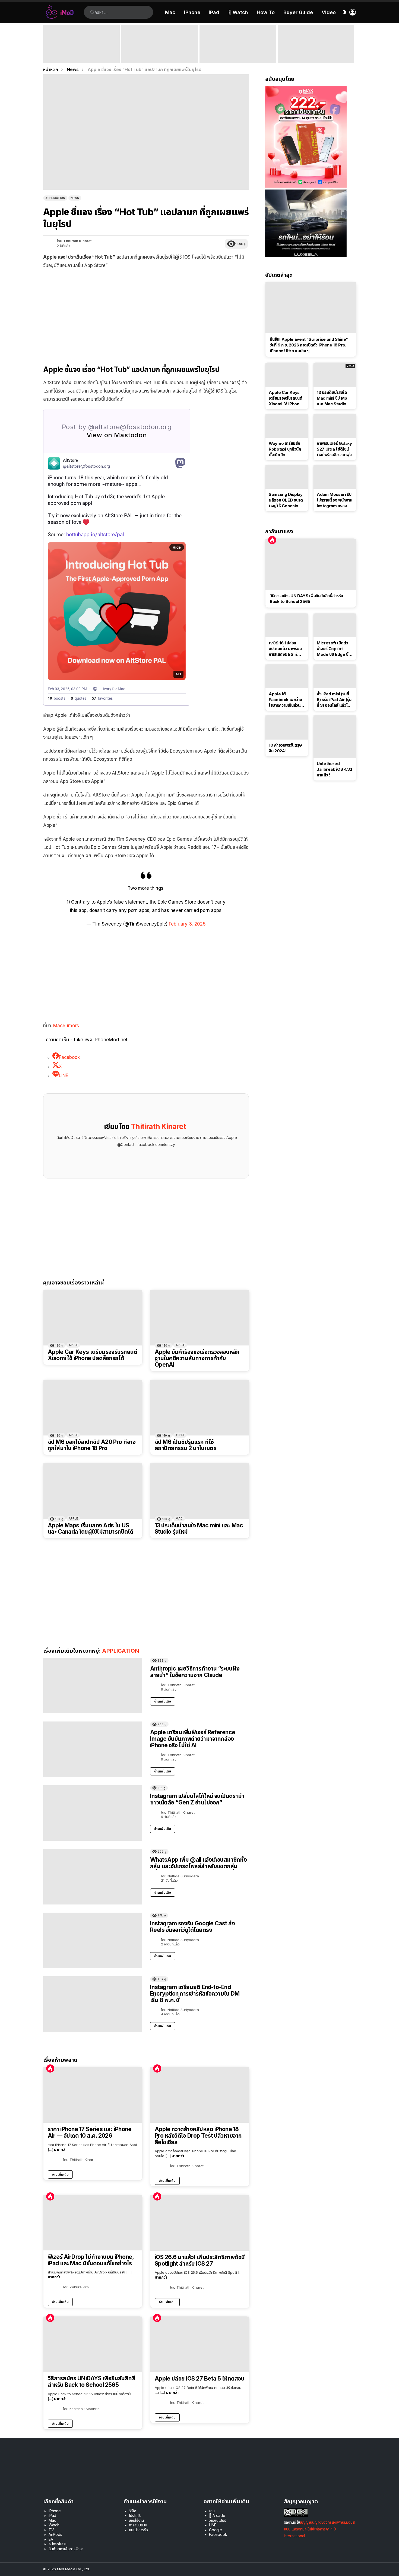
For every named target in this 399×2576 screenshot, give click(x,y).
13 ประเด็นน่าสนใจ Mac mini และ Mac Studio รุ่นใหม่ (199, 1529)
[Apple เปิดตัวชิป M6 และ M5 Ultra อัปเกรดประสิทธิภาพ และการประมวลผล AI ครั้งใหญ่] (316, 44)
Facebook (218, 2534)
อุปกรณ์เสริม (58, 2544)
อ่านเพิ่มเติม (163, 1701)
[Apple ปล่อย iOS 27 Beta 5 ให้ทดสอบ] (200, 2344)
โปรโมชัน (135, 2515)
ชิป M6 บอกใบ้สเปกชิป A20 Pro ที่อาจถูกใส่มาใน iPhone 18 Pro (92, 1445)
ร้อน (50, 2068)
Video (329, 12)
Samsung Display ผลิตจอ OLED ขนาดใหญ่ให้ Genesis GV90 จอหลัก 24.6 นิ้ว (286, 500)
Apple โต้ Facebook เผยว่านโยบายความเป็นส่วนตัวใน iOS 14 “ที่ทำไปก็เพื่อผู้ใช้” (286, 700)
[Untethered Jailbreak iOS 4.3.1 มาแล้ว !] (335, 737)
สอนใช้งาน (137, 2520)
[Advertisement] (146, 313)
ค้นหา (93, 12)
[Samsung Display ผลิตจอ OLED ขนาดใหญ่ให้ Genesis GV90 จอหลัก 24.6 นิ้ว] (287, 477)
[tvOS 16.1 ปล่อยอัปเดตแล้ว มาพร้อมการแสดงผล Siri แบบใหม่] (287, 625)
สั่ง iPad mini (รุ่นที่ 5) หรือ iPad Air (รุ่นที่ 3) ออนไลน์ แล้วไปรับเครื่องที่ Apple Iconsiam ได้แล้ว (334, 700)
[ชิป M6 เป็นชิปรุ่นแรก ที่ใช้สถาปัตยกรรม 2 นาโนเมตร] (200, 1408)
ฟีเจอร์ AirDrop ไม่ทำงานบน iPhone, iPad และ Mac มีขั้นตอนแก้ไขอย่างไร (91, 2260)
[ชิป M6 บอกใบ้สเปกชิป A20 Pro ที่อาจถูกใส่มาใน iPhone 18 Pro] (93, 1408)
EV (51, 2539)
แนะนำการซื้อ (138, 2530)
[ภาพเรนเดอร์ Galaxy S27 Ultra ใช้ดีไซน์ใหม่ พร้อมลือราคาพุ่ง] (335, 426)
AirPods (55, 2534)
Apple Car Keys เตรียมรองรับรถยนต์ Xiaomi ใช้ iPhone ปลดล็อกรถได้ (93, 1355)
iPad (214, 12)
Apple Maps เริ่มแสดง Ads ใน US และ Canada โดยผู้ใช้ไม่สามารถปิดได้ (91, 1529)
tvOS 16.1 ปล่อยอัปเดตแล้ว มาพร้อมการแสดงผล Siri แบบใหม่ (285, 649)
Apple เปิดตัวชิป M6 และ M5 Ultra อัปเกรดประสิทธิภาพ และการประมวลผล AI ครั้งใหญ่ (314, 53)
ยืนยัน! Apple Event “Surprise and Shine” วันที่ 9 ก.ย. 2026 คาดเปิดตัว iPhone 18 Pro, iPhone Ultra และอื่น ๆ (80, 53)
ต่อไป (353, 44)
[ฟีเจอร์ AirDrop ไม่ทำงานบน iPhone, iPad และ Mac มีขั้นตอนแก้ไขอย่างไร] (93, 2223)
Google (216, 2530)
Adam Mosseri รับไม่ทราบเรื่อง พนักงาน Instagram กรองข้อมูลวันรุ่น (335, 500)
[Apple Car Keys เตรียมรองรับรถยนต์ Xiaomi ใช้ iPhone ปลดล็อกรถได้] (93, 1318)
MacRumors (66, 1026)
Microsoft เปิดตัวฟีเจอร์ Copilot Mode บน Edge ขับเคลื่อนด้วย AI (334, 649)
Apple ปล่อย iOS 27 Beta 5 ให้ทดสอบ (199, 2379)
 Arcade (217, 2515)
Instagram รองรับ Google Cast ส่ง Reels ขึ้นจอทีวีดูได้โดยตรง (192, 1927)
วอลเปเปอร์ (217, 2520)
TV (51, 2530)
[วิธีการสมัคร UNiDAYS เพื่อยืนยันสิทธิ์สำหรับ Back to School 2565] (93, 2344)
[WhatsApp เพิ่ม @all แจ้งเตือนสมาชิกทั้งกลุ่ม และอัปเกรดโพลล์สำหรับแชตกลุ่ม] (93, 1877)
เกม (212, 2511)
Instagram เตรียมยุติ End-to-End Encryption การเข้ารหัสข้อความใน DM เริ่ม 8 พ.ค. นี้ (195, 1993)
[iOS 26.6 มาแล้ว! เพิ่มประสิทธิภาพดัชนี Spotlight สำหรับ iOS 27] (200, 2223)
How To (266, 12)
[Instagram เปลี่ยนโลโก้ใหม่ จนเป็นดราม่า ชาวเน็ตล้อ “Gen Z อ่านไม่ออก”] (93, 1813)
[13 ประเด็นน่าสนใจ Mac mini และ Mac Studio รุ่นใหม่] (200, 1491)
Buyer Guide (298, 12)
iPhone (192, 12)
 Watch (238, 12)
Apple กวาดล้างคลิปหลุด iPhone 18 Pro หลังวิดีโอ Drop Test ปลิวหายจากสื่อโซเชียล (198, 2136)
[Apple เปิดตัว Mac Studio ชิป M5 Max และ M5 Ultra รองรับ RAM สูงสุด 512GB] (238, 44)
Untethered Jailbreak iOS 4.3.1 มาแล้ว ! (334, 769)
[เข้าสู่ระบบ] (353, 12)
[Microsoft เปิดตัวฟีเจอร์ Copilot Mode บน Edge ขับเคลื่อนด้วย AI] (335, 625)
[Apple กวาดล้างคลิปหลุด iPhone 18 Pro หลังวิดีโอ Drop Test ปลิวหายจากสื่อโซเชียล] (200, 2095)
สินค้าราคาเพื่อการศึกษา (66, 2549)
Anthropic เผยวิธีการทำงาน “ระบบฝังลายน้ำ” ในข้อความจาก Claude (195, 1672)
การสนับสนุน (138, 2525)
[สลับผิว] (344, 12)
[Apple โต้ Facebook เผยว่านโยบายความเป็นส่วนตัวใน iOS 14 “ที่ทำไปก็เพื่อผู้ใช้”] (287, 676)
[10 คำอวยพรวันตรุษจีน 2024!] (287, 727)
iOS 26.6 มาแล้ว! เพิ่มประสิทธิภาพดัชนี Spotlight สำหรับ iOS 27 (200, 2260)
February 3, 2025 (187, 924)
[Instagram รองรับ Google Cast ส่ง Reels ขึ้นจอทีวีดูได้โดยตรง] (93, 1940)
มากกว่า (60, 2149)
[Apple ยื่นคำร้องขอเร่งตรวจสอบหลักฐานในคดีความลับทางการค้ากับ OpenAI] (200, 1318)
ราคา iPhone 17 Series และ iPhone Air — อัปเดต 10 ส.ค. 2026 (90, 2132)
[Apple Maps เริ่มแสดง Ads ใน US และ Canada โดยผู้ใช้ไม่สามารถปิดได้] (93, 1491)
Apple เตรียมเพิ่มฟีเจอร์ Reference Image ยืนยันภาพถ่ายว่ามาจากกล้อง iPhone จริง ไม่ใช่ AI (193, 1739)
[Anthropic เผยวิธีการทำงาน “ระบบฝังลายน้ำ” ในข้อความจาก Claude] (93, 1686)
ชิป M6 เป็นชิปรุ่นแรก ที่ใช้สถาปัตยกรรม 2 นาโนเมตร (186, 1445)
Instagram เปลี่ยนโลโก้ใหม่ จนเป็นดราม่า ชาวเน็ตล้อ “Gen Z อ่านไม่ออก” (197, 1799)
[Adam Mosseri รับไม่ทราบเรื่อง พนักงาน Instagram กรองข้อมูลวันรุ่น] (335, 477)
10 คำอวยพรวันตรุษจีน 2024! (285, 748)
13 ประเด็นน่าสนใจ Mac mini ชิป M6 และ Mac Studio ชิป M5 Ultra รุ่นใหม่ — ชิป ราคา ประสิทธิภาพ (334, 398)
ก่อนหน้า (46, 44)
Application (121, 1651)
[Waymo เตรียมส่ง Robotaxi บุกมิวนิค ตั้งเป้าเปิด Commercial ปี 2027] (287, 426)
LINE (213, 2525)
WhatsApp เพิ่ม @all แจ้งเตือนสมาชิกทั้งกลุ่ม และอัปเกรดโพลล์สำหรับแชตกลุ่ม (198, 1863)
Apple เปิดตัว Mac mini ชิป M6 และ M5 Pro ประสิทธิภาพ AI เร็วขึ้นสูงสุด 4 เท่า (159, 55)
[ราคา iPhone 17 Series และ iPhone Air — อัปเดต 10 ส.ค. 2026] (93, 2095)
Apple (73, 1345)
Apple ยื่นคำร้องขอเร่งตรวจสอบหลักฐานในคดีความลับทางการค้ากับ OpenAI (197, 1358)
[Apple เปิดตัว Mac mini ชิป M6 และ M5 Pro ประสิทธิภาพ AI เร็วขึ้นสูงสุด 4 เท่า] (160, 44)
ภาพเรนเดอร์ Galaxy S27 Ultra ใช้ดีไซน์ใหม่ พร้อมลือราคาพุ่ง (334, 449)
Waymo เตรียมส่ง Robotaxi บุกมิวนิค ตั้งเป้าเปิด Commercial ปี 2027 (285, 449)
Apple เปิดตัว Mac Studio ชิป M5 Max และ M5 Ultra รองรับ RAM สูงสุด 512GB (238, 55)
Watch (54, 2525)
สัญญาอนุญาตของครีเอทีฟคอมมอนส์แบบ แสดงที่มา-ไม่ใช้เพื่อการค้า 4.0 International (319, 2529)
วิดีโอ (133, 2511)
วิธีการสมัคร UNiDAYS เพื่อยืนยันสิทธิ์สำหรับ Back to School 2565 (91, 2381)
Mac (170, 12)
